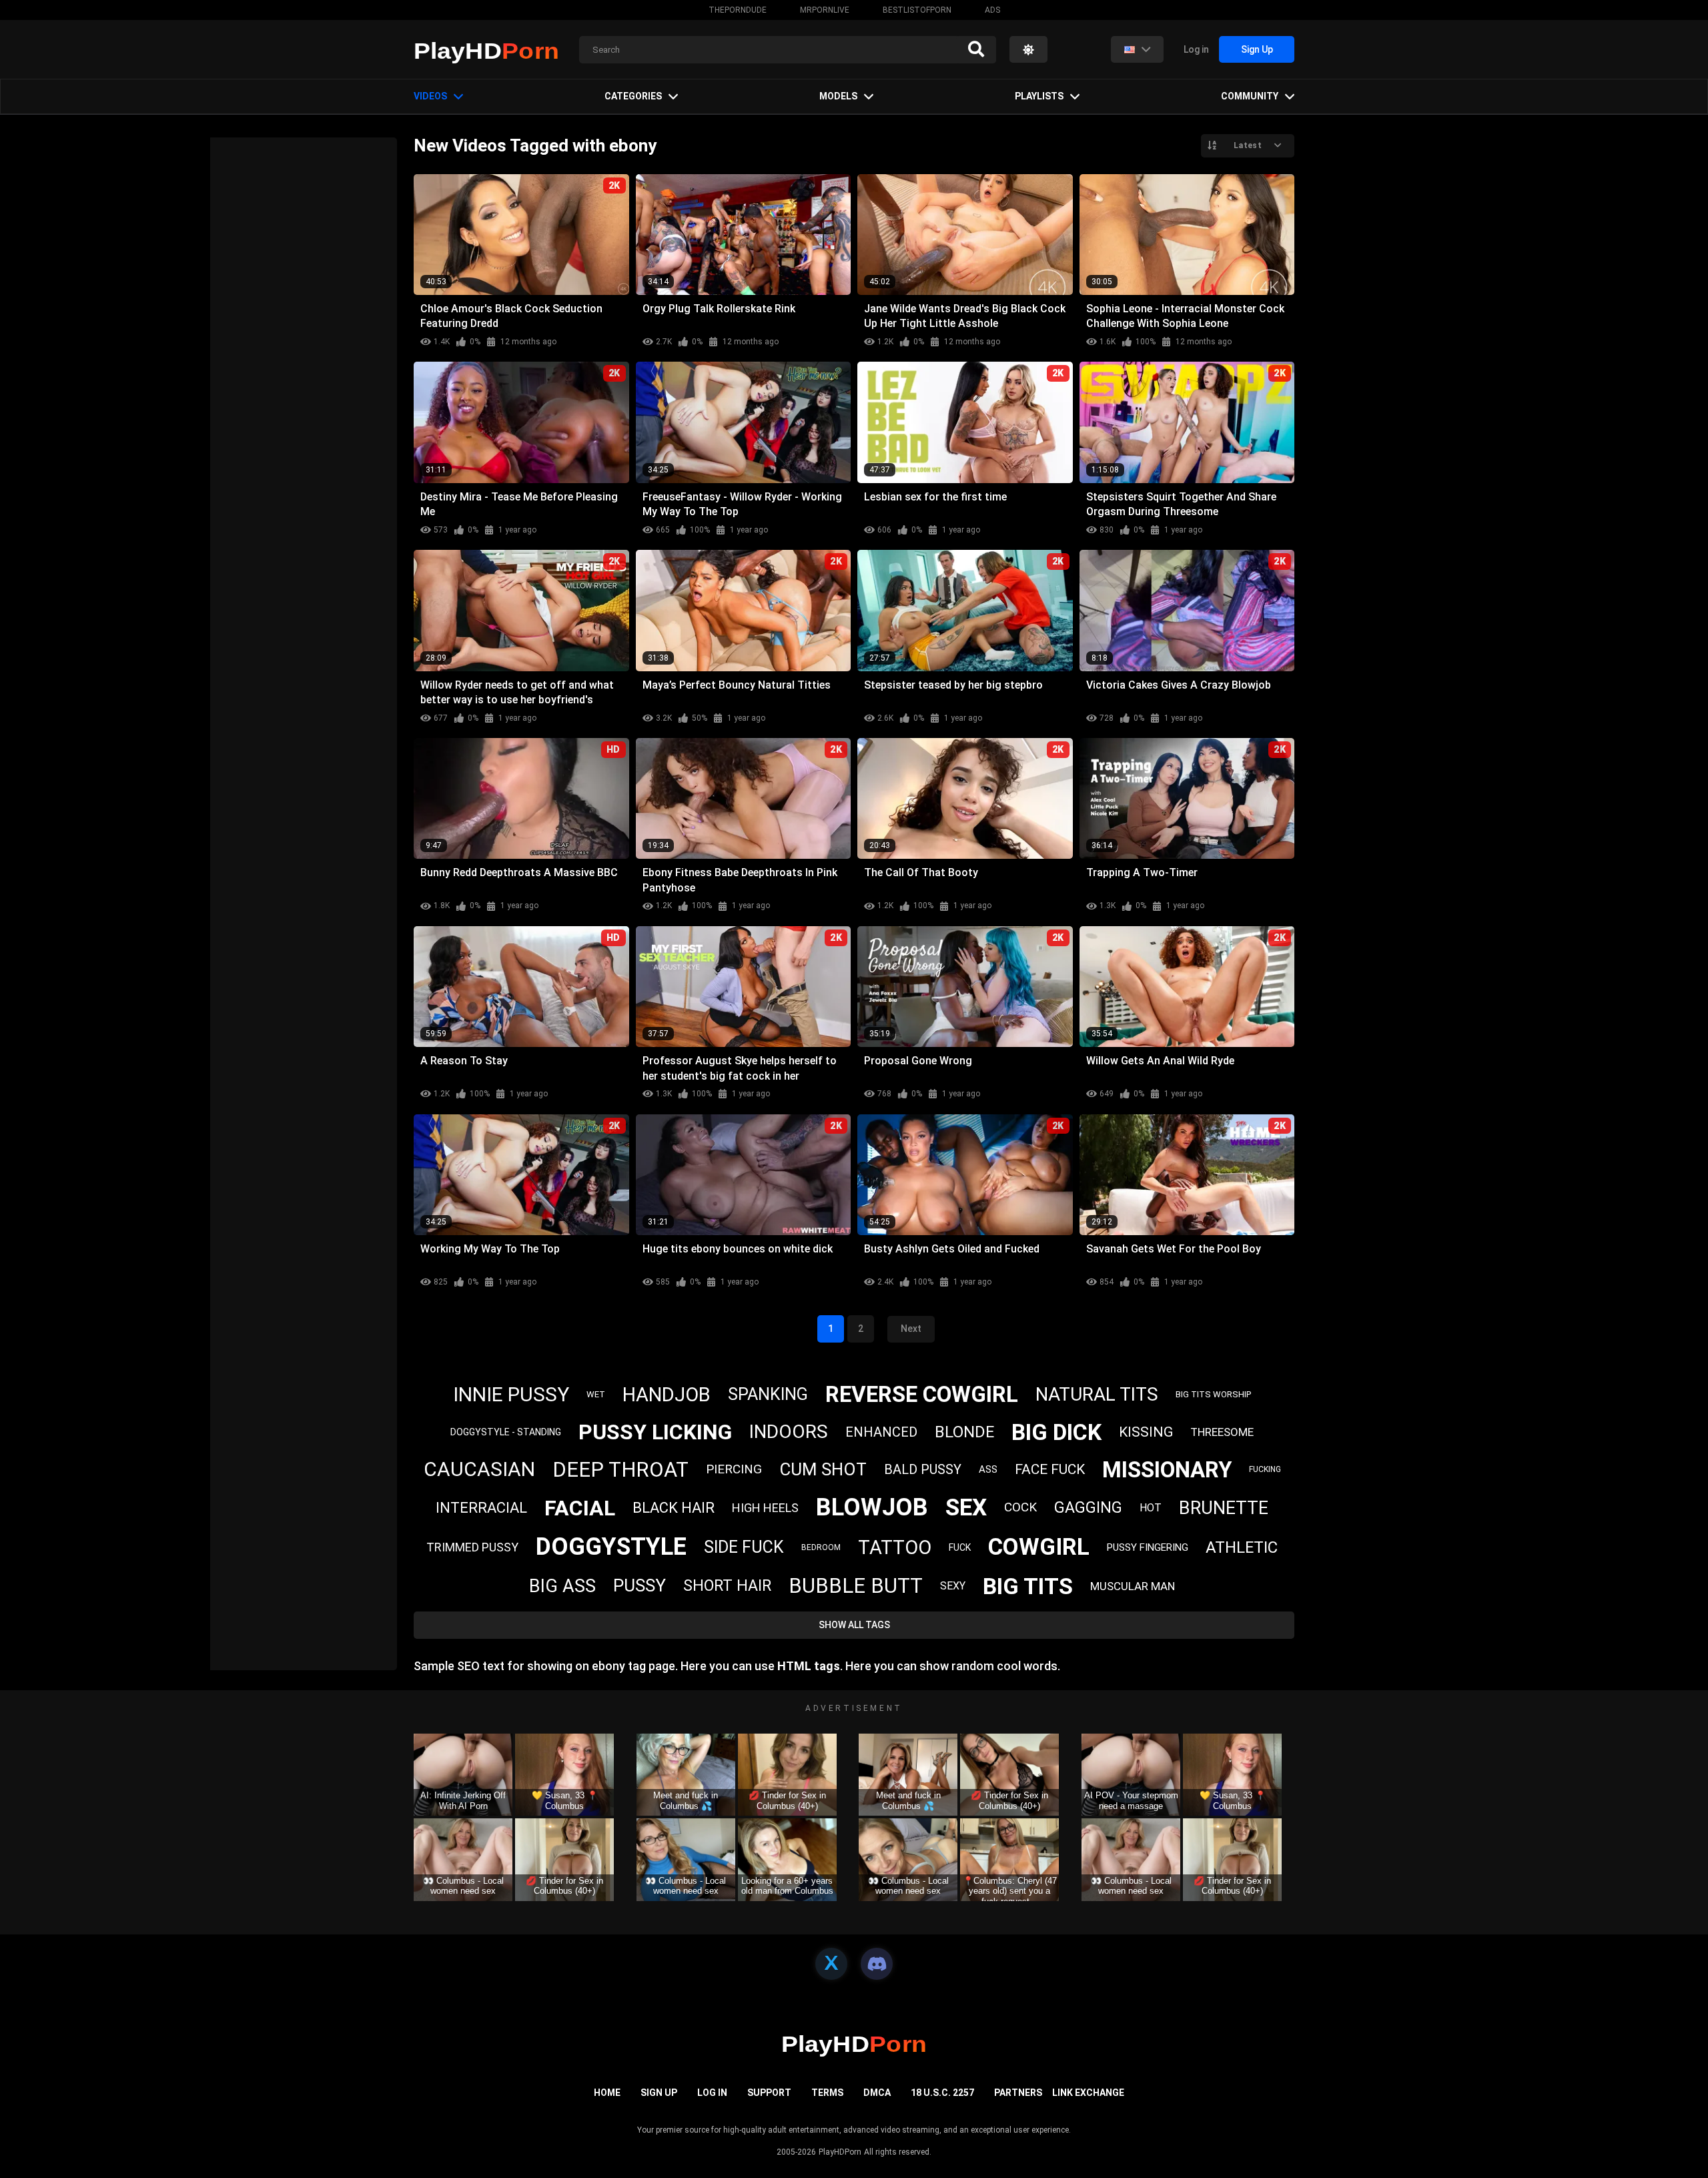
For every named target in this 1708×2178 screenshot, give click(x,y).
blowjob (872, 1507)
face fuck (1050, 1469)
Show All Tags (854, 1625)
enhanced (881, 1432)
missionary (1167, 1470)
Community (1250, 96)
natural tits (1097, 1394)
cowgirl (1039, 1547)
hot (1151, 1508)
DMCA (877, 2093)
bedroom (821, 1547)
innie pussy (511, 1394)
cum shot (823, 1469)
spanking (768, 1394)
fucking (1265, 1469)
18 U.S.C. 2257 (942, 2093)
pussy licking (655, 1432)
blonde (964, 1432)
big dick (1056, 1432)
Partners (1018, 2093)
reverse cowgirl (922, 1394)
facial (580, 1508)
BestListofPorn (917, 10)
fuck (960, 1547)
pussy (639, 1585)
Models (838, 96)
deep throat (620, 1470)
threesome (1222, 1432)
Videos (430, 96)
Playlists (1039, 96)
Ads (992, 10)
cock (1020, 1507)
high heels (765, 1508)
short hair (727, 1586)
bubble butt (856, 1586)
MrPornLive (825, 10)
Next (911, 1329)
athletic (1242, 1547)
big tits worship (1213, 1394)
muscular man (1133, 1586)
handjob (667, 1395)
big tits (1028, 1586)
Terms (827, 2093)
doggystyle (611, 1547)
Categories (633, 96)
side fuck (744, 1547)
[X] (831, 1964)
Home (607, 2093)
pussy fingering (1148, 1547)
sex (966, 1508)
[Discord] (877, 1964)
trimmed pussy (472, 1547)
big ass (562, 1586)
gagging (1088, 1508)
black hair (674, 1508)
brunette (1224, 1508)
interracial (481, 1508)
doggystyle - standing (506, 1432)
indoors (789, 1432)
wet (596, 1394)
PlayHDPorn (840, 2152)
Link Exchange (1088, 2093)
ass (988, 1469)
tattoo (895, 1547)
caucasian (479, 1469)
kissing (1146, 1432)
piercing (734, 1469)
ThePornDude (738, 10)
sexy (953, 1586)
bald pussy (923, 1469)
